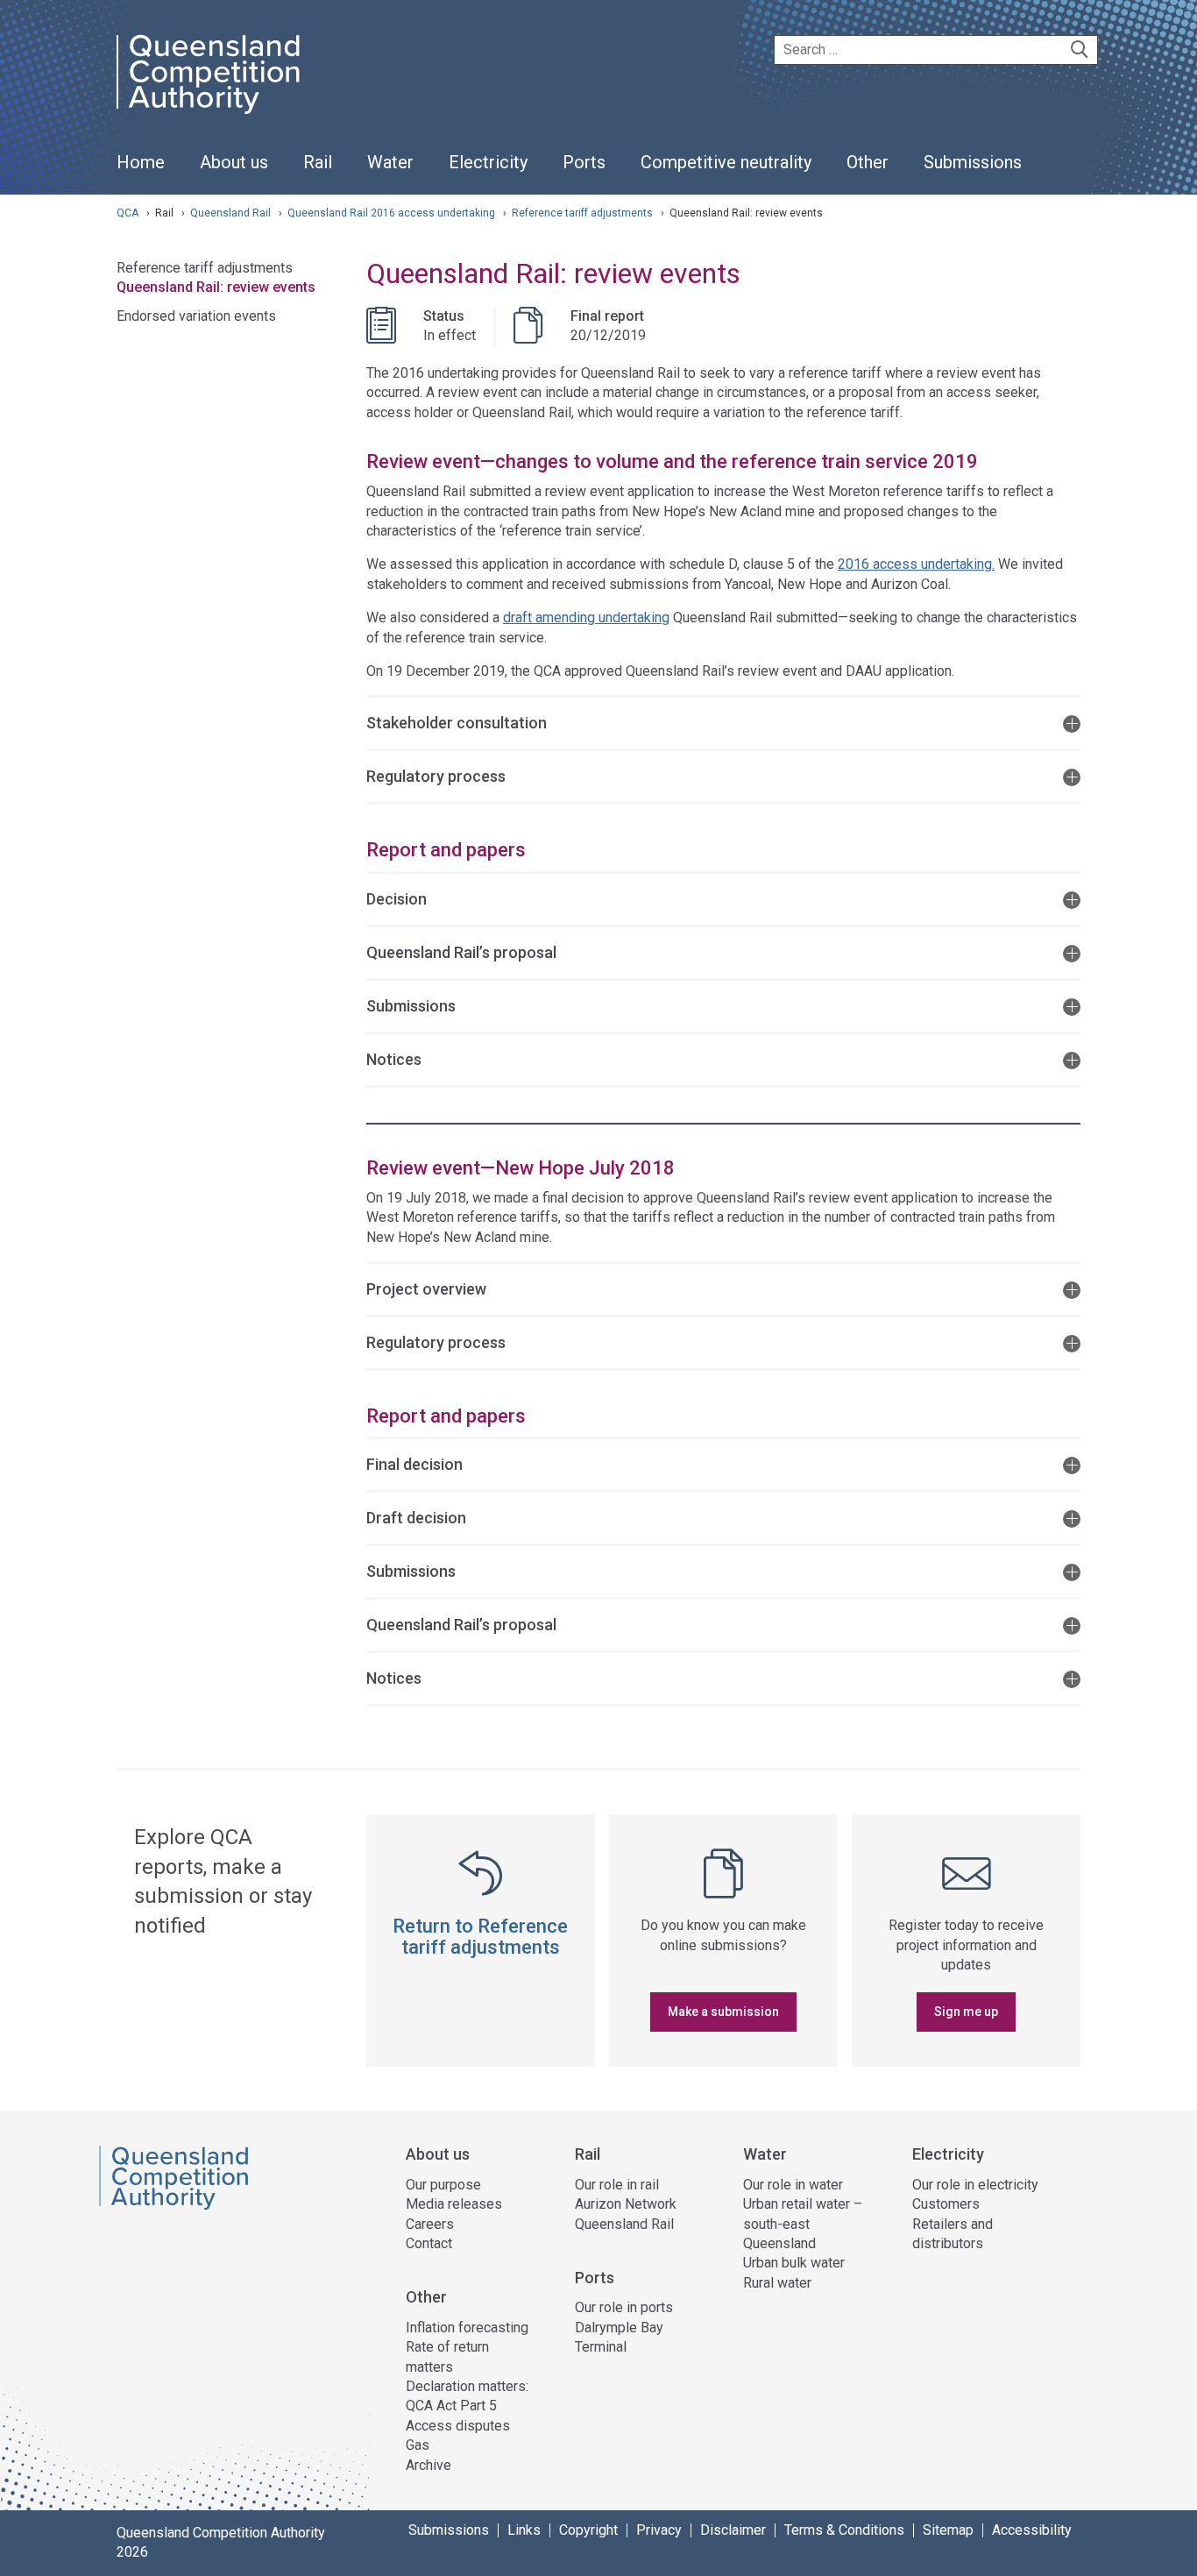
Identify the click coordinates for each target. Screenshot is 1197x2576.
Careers (430, 2224)
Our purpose (443, 2185)
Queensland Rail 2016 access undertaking (393, 213)
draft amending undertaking (586, 617)
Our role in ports (624, 2307)
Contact (429, 2243)
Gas (418, 2445)
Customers (946, 2204)
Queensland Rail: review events (216, 287)
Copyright (588, 2530)
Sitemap (948, 2530)
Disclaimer (733, 2530)
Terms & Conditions (844, 2530)
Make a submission (723, 2012)
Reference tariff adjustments (584, 213)
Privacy (659, 2530)
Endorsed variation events (196, 316)
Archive (429, 2465)
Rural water (777, 2283)
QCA (127, 213)
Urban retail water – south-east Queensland (803, 2224)
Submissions (449, 2530)
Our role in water (793, 2185)
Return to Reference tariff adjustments (480, 1937)
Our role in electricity (975, 2185)
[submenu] (234, 163)
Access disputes (458, 2426)
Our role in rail (617, 2185)
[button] (723, 722)
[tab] (723, 722)
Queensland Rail (232, 213)
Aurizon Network (626, 2204)
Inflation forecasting (467, 2328)
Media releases (454, 2204)
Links (524, 2530)
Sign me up (966, 2012)
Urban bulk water (794, 2263)
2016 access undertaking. (916, 564)
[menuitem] (141, 172)
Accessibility (1032, 2530)
